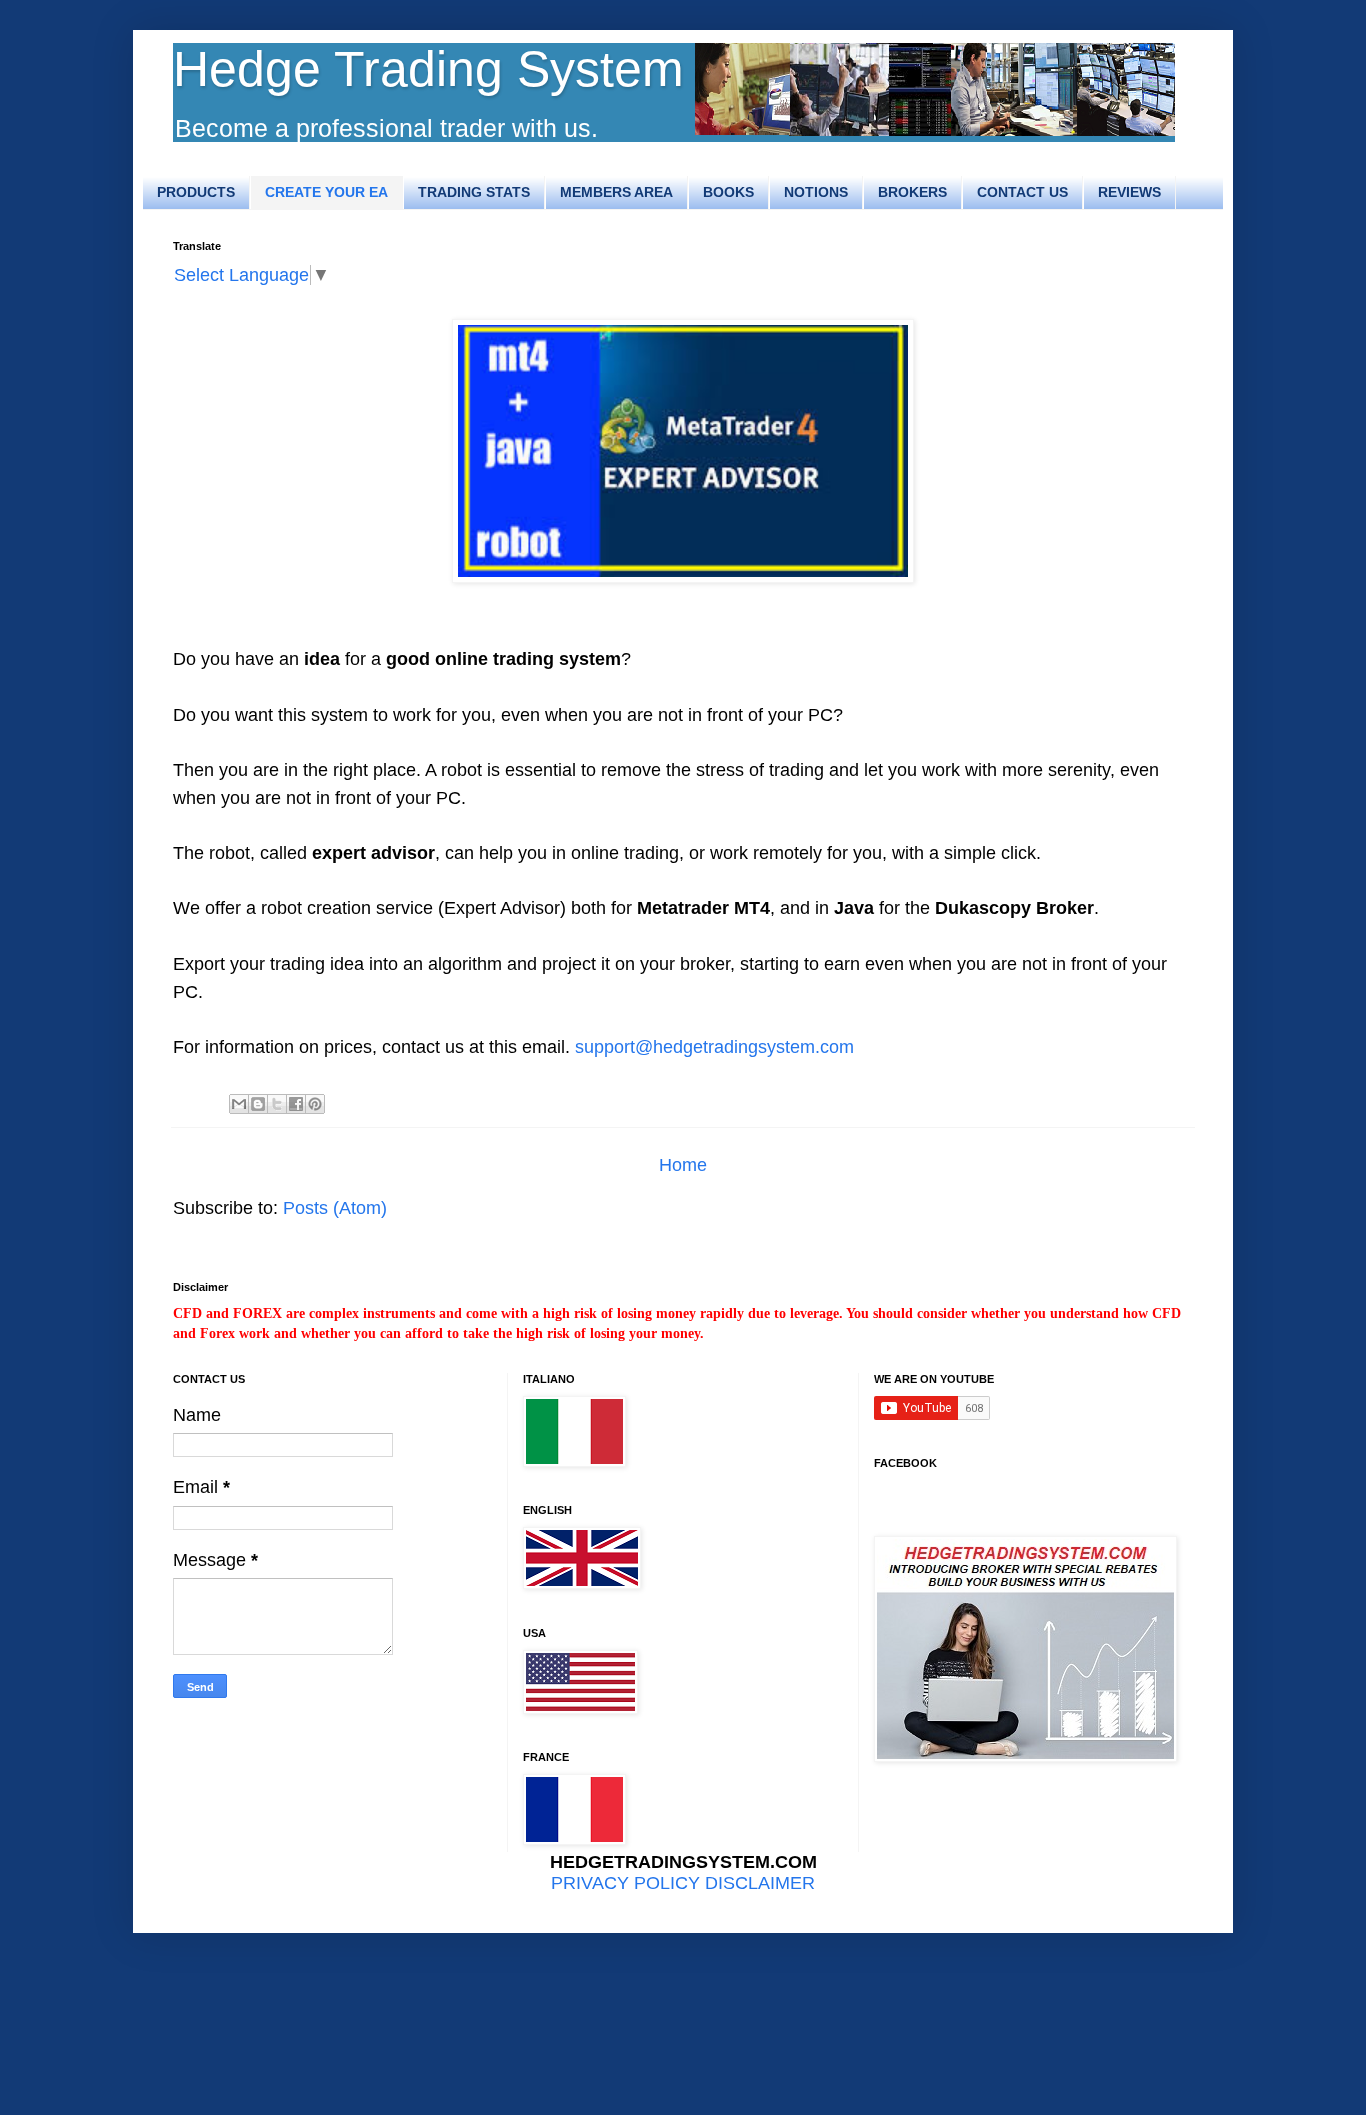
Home (683, 1165)
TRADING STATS (474, 192)
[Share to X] (277, 1104)
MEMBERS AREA (616, 192)
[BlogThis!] (258, 1104)
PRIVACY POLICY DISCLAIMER (683, 1883)
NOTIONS (816, 192)
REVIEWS (1129, 192)
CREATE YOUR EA (326, 192)
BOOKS (728, 192)
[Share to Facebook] (296, 1104)
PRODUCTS (196, 192)
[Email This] (239, 1104)
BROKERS (912, 192)
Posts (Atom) (335, 1208)
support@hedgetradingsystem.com (714, 1047)
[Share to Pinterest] (315, 1104)
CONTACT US (1022, 192)
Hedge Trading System (428, 69)
